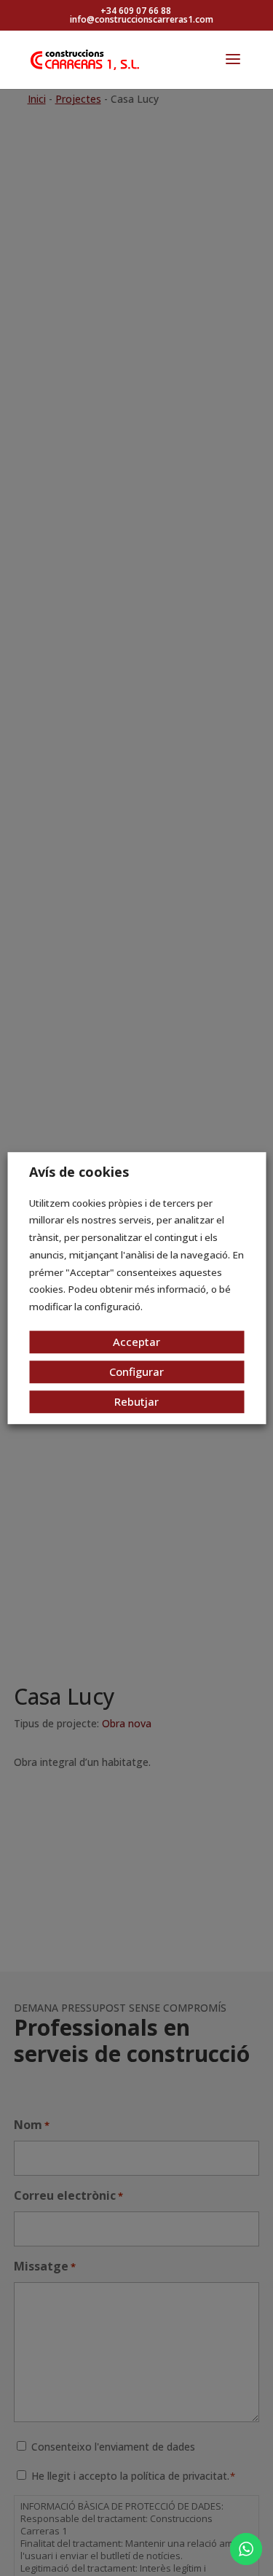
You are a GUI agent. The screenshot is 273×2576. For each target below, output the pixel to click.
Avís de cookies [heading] (79, 1172)
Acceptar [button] (136, 1342)
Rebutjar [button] (136, 1401)
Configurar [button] (136, 1371)
